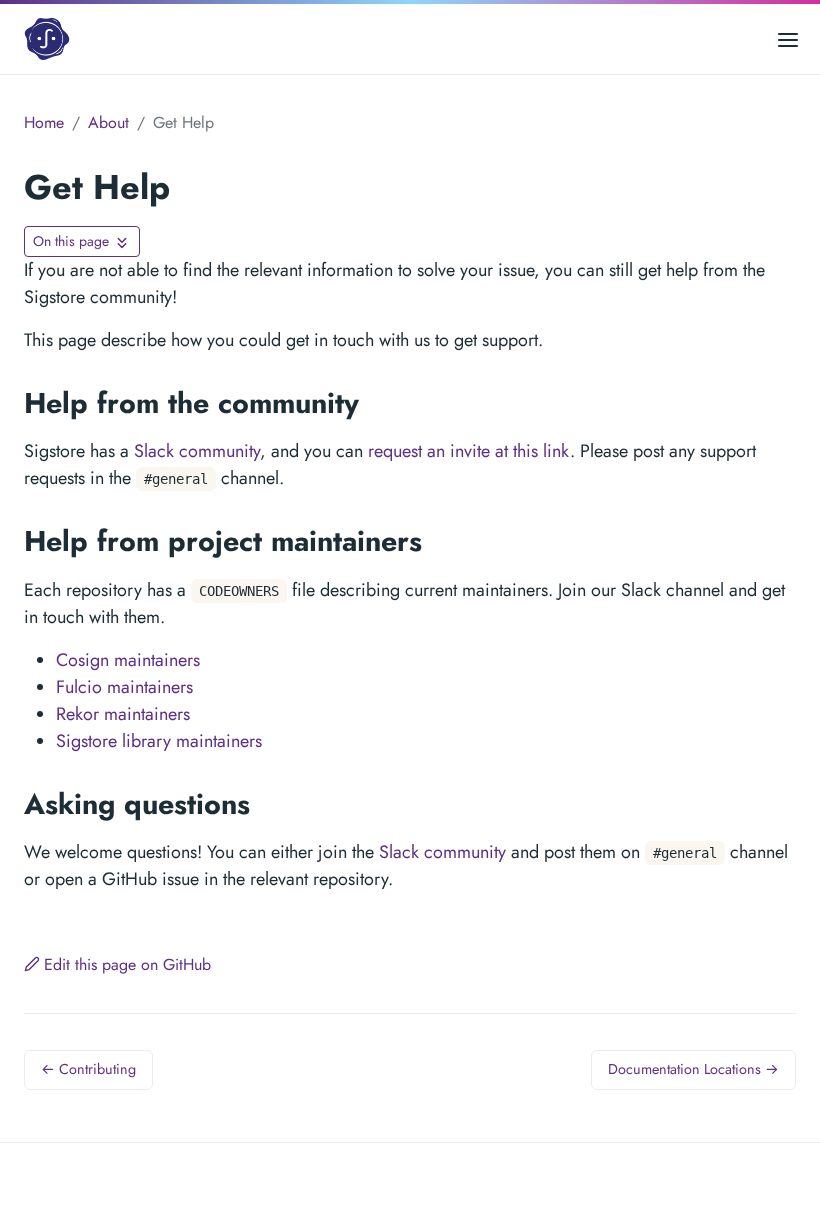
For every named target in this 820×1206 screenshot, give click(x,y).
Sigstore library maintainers (159, 741)
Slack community (197, 451)
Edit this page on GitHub (127, 964)
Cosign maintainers (128, 660)
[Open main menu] (788, 38)
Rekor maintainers (123, 714)
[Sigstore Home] (49, 39)
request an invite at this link (469, 451)
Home (44, 122)
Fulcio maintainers (124, 687)
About (108, 122)
